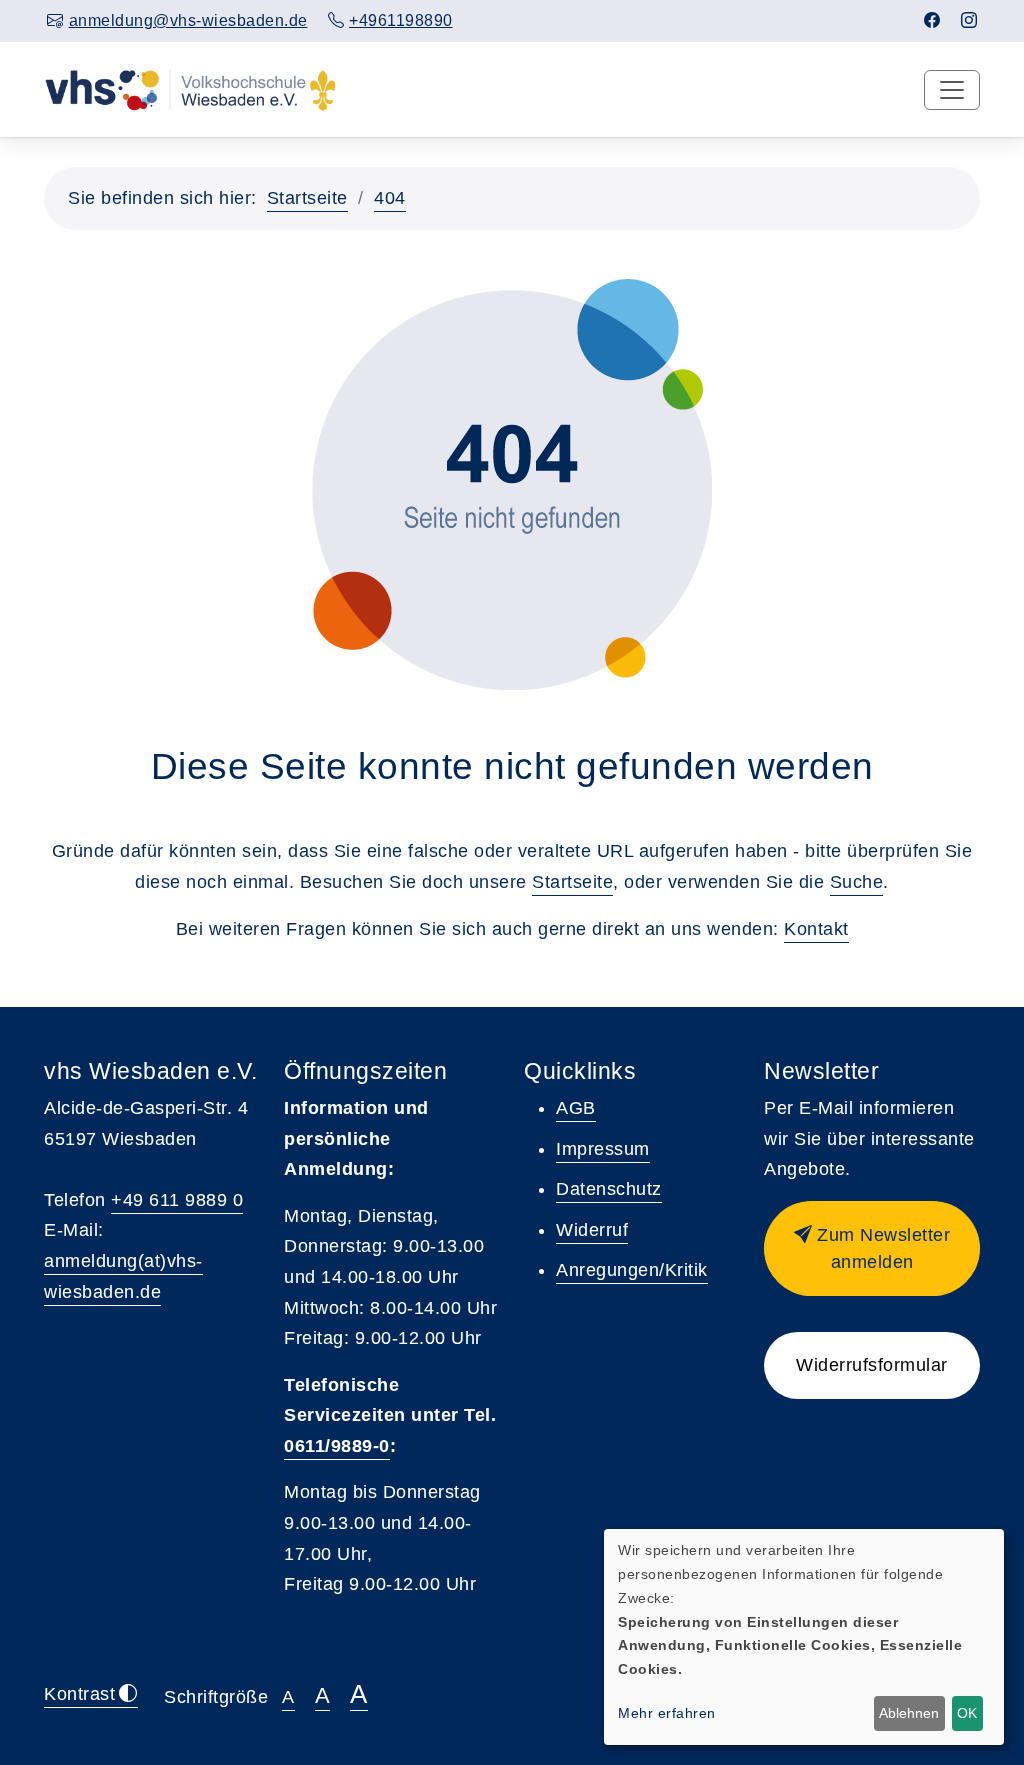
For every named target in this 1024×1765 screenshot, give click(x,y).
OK (967, 1713)
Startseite (307, 198)
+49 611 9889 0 (177, 1200)
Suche (857, 882)
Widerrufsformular (872, 1365)
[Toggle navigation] (952, 90)
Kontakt (816, 929)
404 (390, 198)
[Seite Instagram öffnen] (969, 20)
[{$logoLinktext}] (190, 89)
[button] (872, 1248)
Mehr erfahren (667, 1713)
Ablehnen (909, 1713)
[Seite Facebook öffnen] (932, 20)
